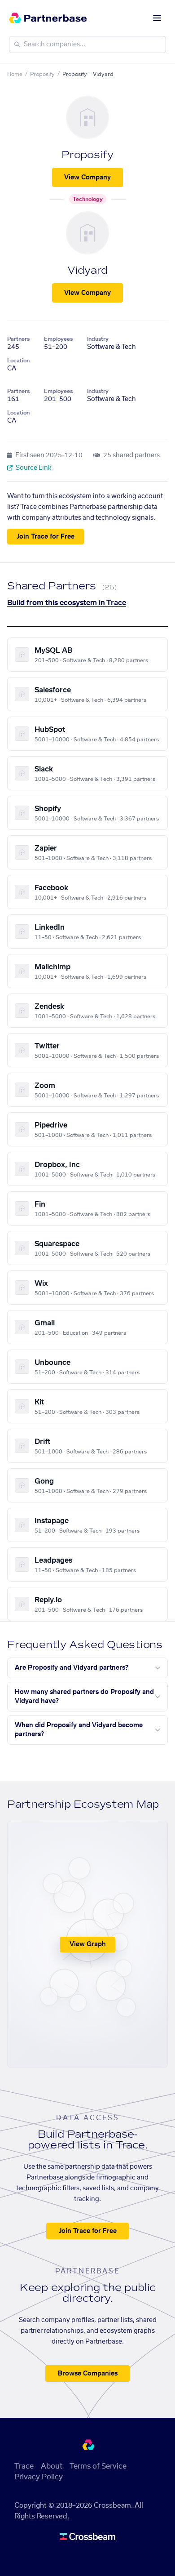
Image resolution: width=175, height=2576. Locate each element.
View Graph (88, 1944)
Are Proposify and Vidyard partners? (72, 1668)
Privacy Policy (39, 2477)
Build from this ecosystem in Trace (67, 603)
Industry (98, 339)
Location (18, 361)
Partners (18, 339)
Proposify (42, 74)
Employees (58, 339)
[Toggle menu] (157, 18)
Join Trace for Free (46, 537)
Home (15, 74)
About (52, 2466)
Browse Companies (88, 2374)
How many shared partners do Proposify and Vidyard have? (84, 1697)
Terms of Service (98, 2466)
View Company (87, 178)
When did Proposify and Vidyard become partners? (79, 1730)
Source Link (33, 468)
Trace (24, 2466)
